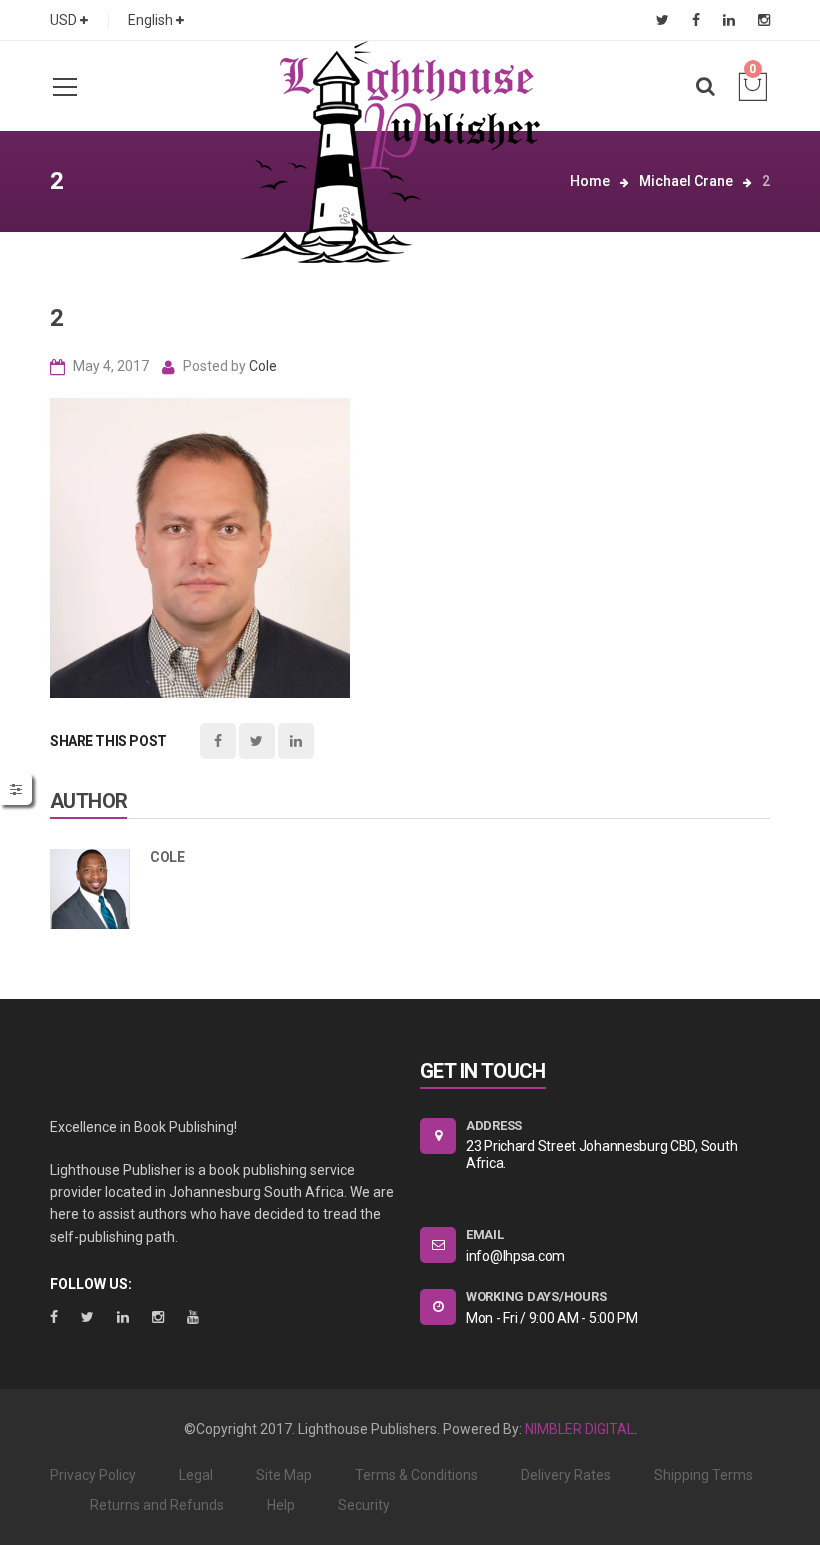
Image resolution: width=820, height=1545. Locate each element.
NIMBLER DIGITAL (579, 1429)
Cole (263, 366)
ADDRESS (494, 1125)
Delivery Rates (566, 1475)
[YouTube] (193, 1317)
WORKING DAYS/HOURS (536, 1296)
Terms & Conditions (416, 1475)
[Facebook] (696, 20)
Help (281, 1505)
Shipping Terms (703, 1475)
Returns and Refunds (157, 1505)
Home (590, 181)
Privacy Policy (93, 1475)
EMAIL (485, 1234)
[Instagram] (764, 20)
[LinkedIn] (729, 20)
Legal (196, 1475)
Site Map (284, 1475)
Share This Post (108, 741)
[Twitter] (662, 20)
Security (364, 1505)
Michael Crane (686, 181)
